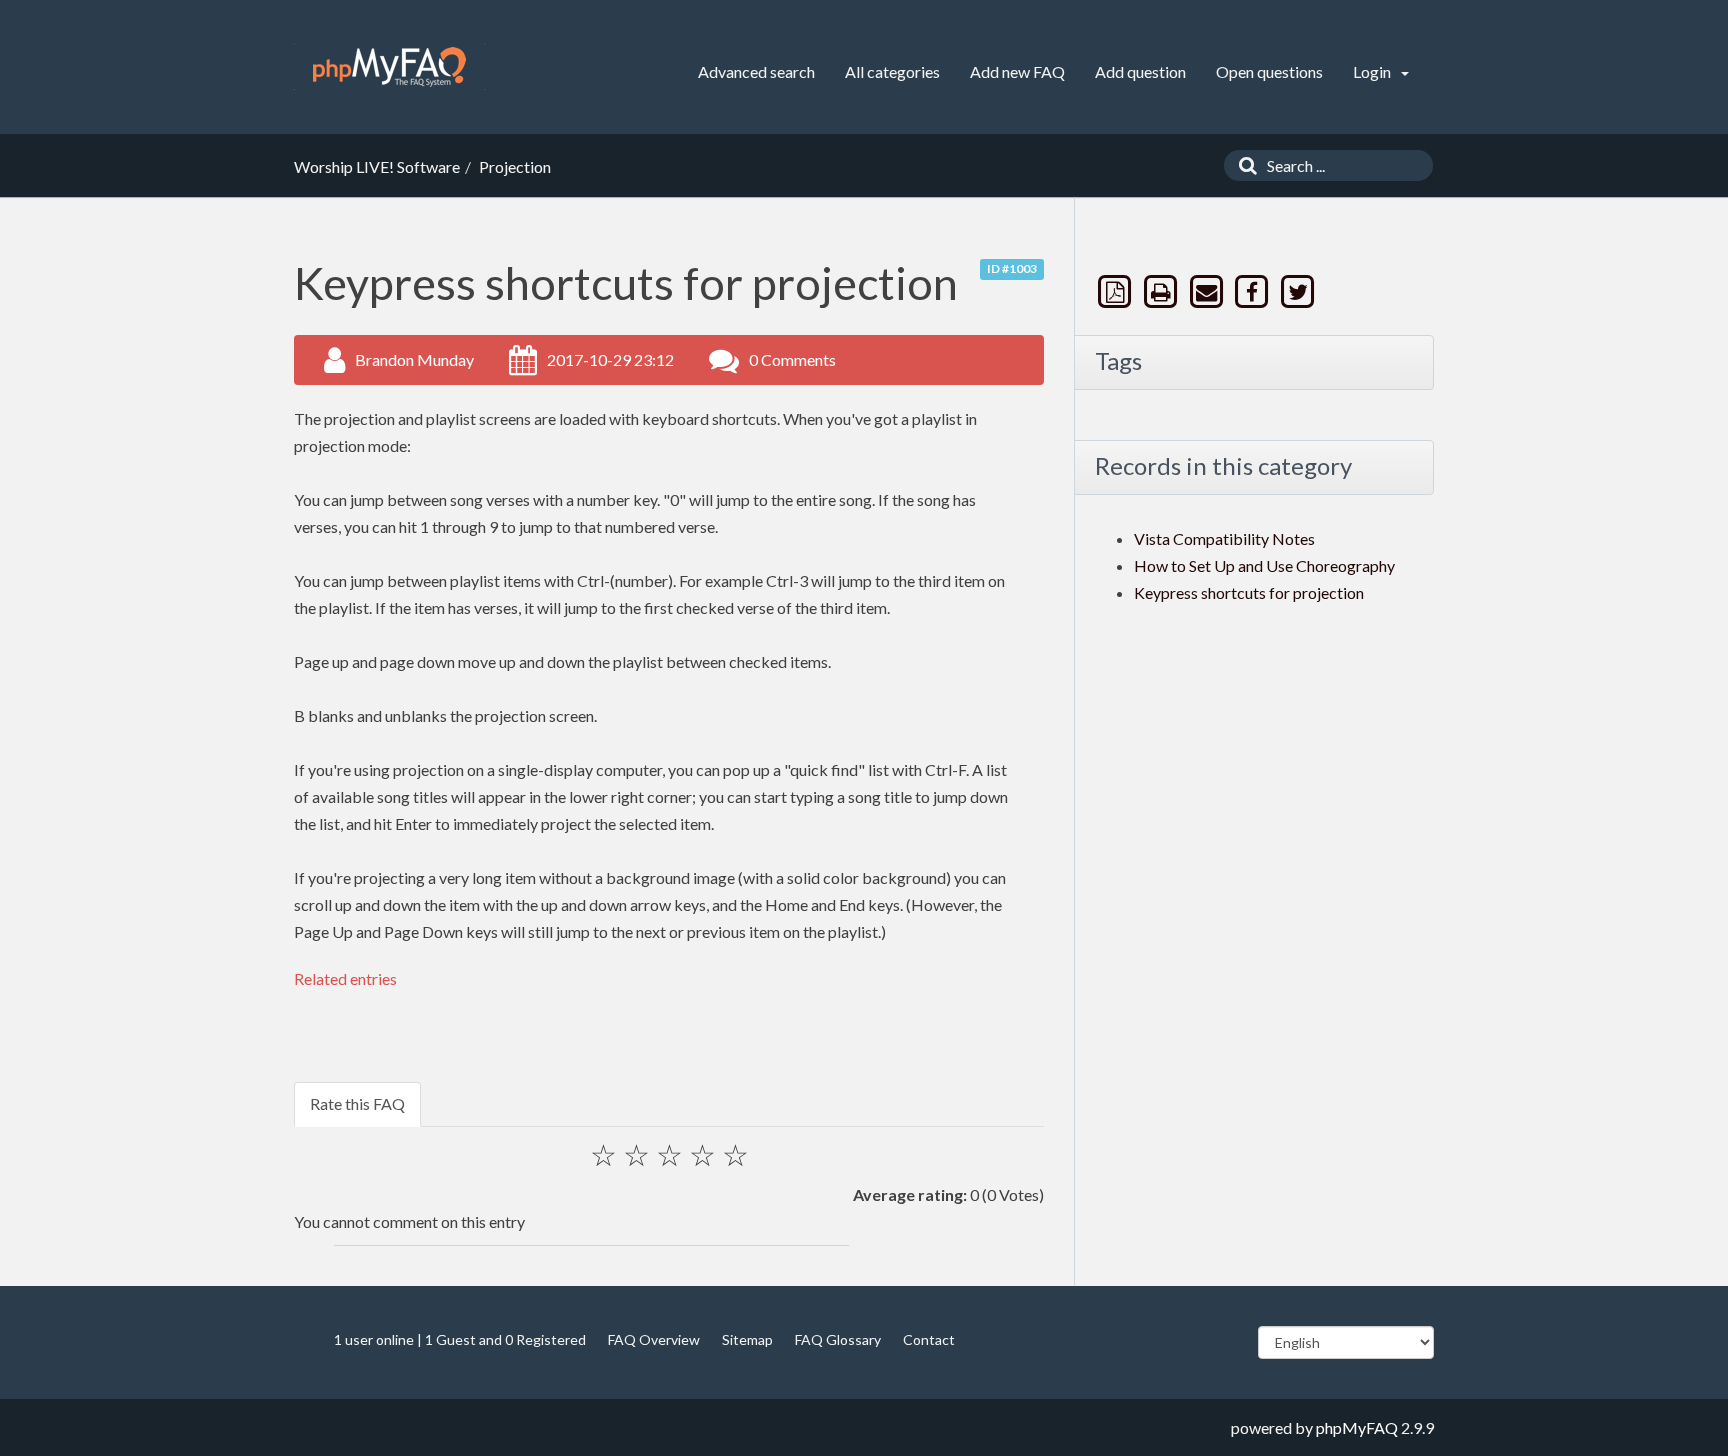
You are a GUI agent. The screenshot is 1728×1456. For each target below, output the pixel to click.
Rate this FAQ (357, 1103)
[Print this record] (1163, 291)
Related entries (345, 978)
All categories (892, 71)
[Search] (1243, 165)
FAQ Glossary (838, 1339)
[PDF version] (1117, 291)
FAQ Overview (654, 1339)
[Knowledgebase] (389, 67)
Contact (929, 1339)
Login (1373, 71)
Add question (1140, 71)
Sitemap (747, 1339)
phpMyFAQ (1357, 1427)
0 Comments (792, 359)
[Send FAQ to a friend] (1208, 291)
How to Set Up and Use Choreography (1264, 565)
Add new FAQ (1017, 71)
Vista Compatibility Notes (1224, 538)
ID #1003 (1012, 268)
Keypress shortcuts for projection (1249, 592)
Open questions (1269, 71)
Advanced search (756, 71)
